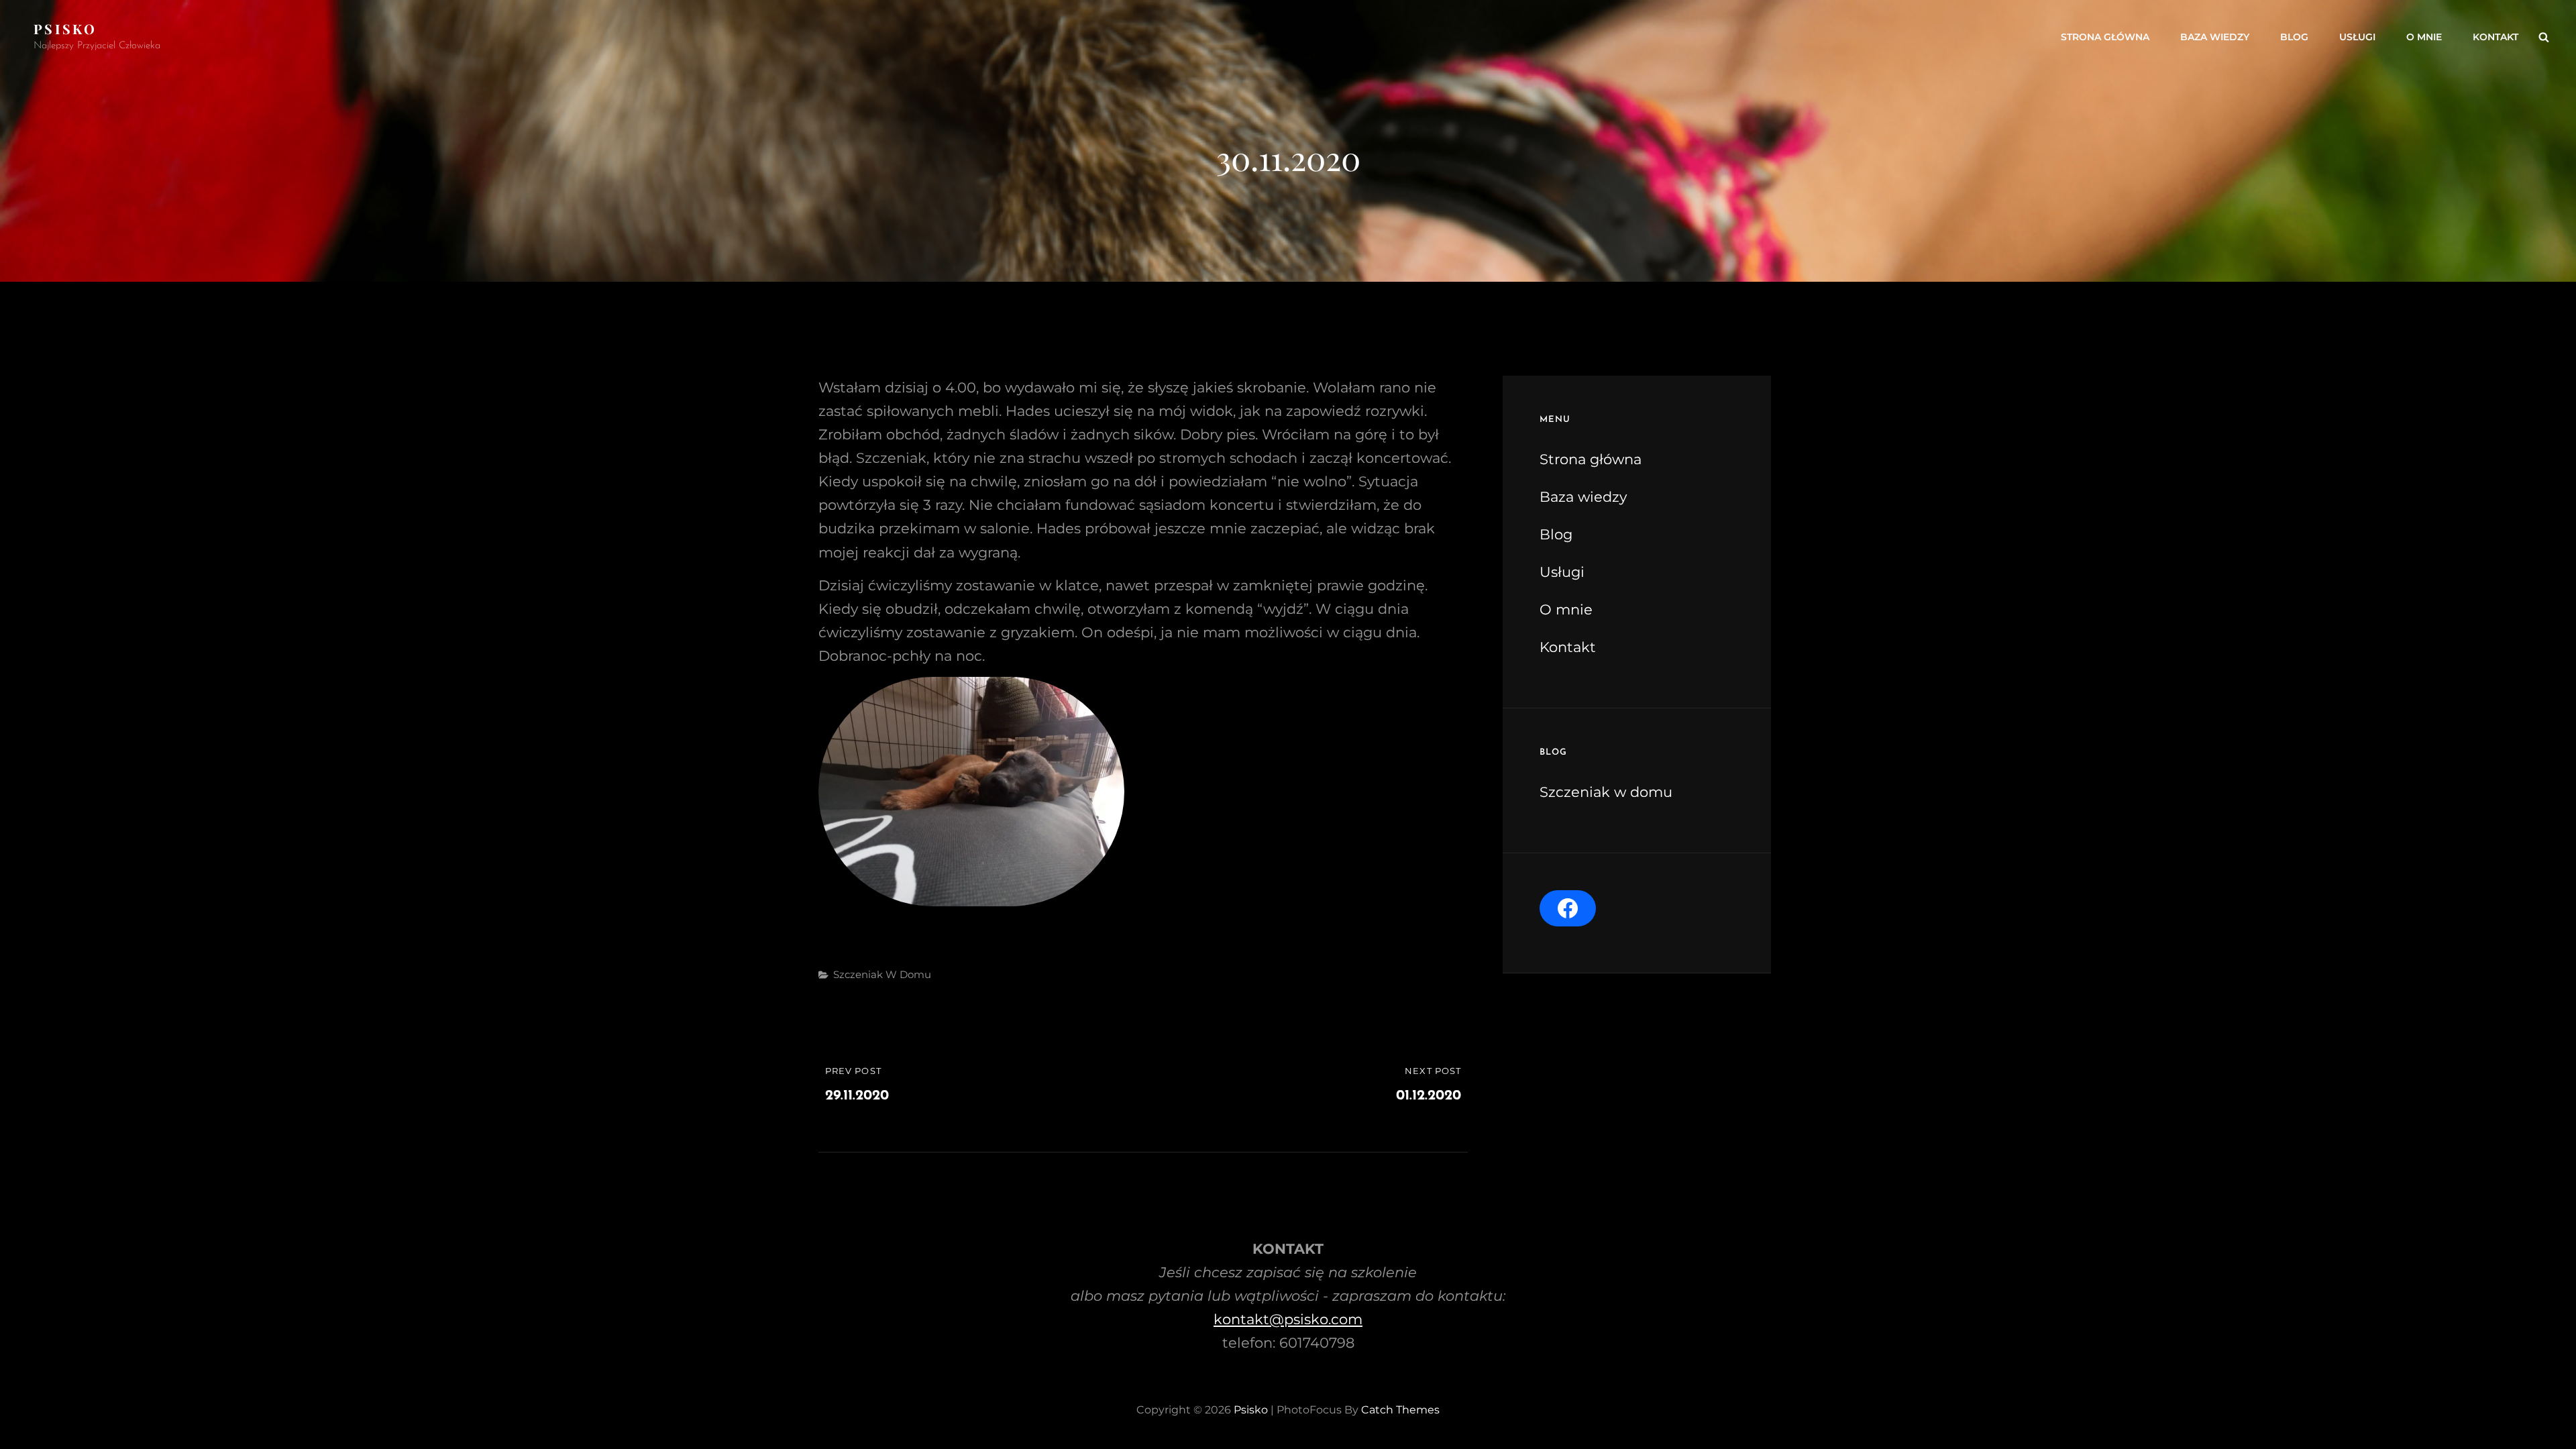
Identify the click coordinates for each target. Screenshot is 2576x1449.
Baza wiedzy (2215, 37)
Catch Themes (1400, 1410)
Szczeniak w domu (882, 974)
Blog (2294, 37)
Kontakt (2495, 37)
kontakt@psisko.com (1288, 1319)
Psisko (65, 29)
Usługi (2357, 37)
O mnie (2424, 37)
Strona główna (2105, 37)
